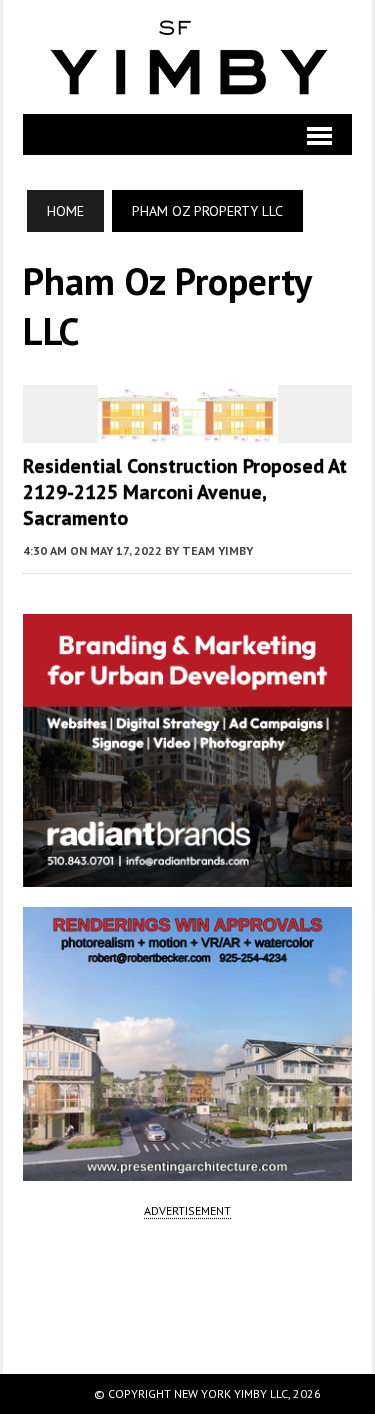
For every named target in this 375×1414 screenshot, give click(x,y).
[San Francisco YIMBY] (187, 57)
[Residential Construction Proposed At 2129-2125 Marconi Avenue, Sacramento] (188, 429)
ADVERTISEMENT (187, 1210)
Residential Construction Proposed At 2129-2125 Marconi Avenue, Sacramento (185, 492)
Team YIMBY (217, 550)
